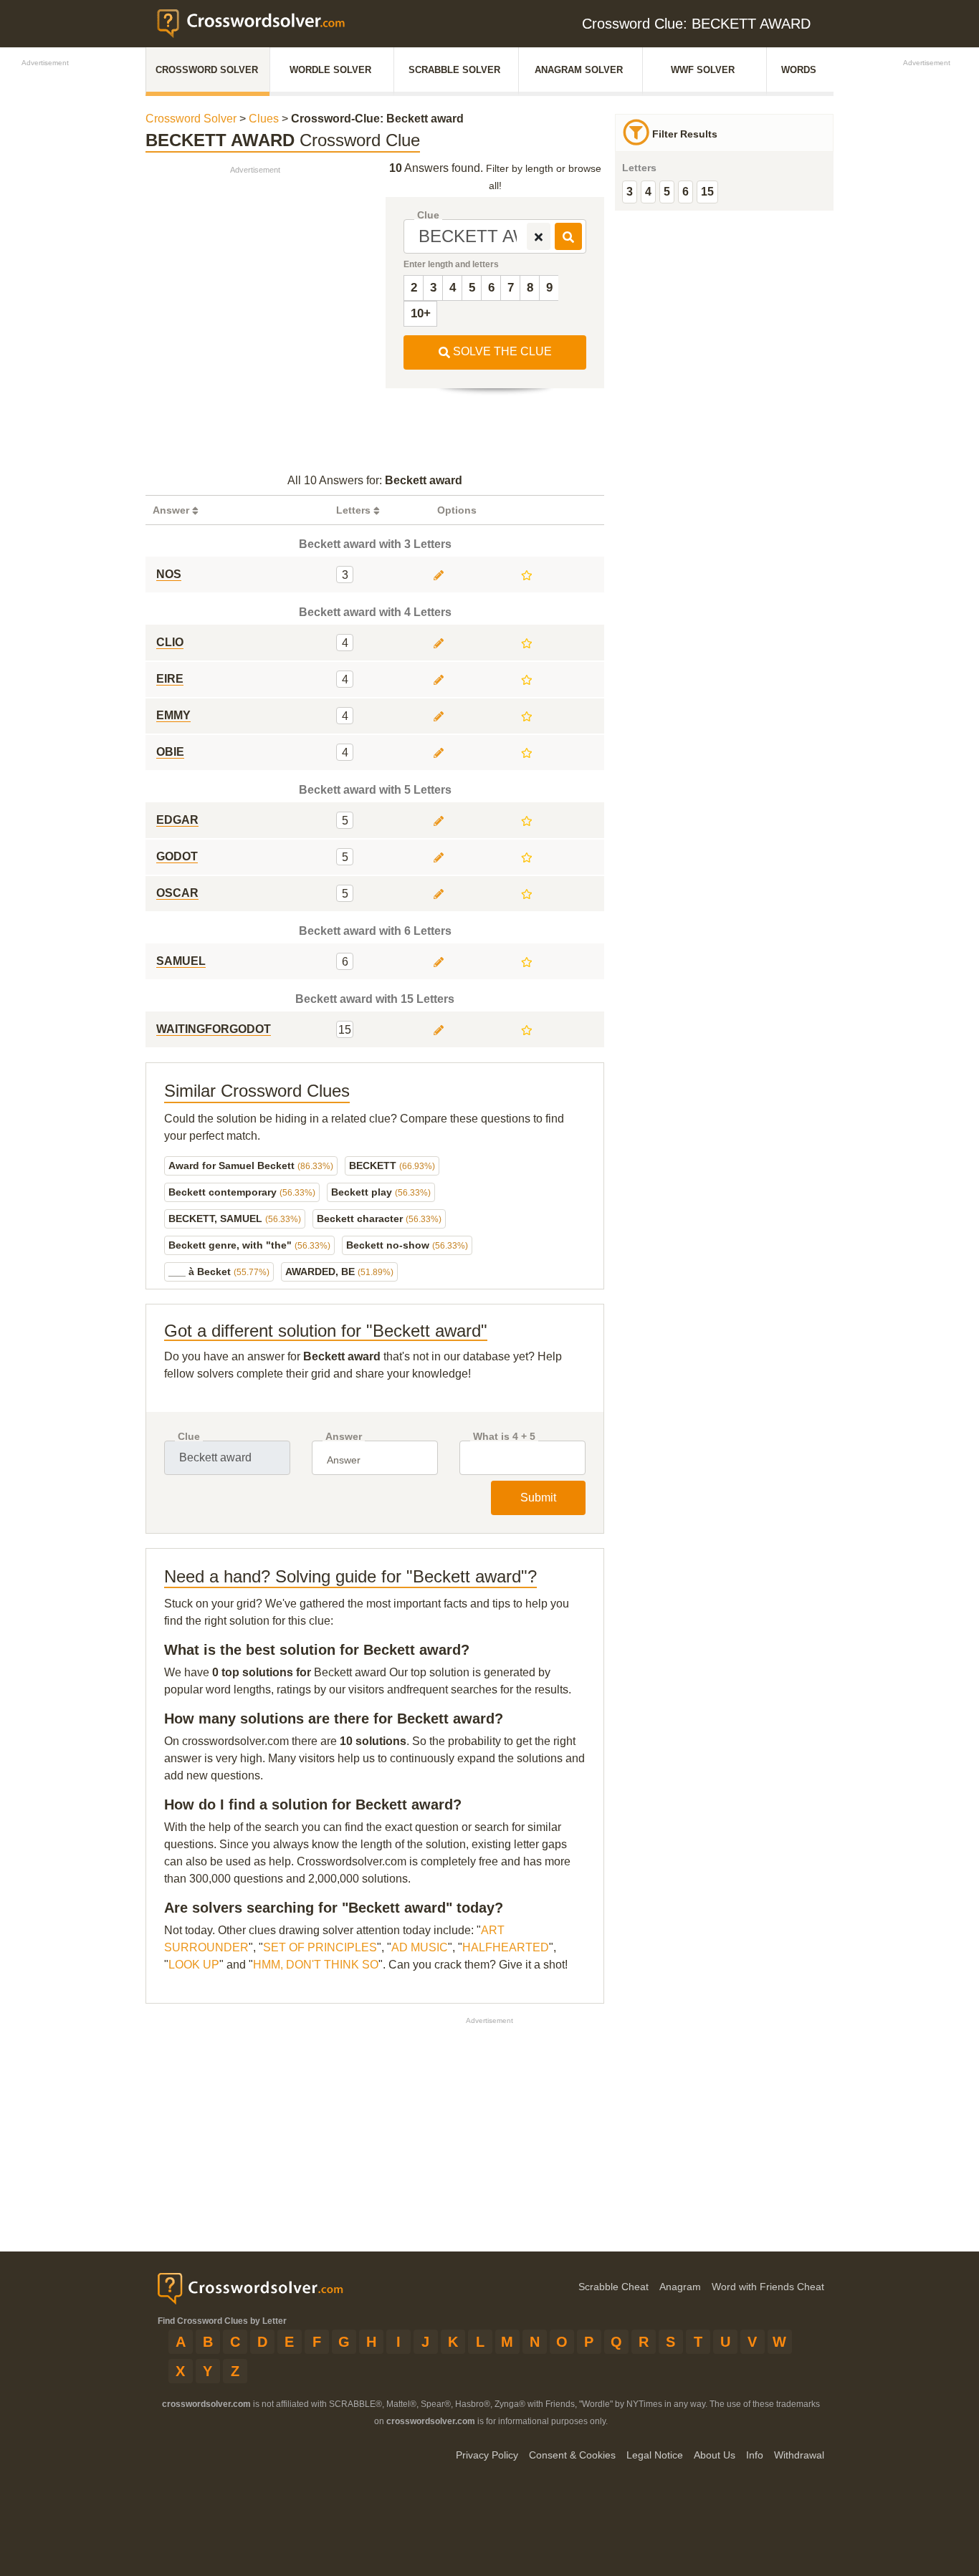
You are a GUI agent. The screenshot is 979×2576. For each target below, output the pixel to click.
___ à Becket (219, 1272)
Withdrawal (799, 2455)
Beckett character (379, 1219)
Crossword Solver (207, 70)
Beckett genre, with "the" (249, 1245)
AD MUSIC (420, 1947)
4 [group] (648, 192)
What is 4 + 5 (504, 1437)
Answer (344, 1437)
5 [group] (667, 192)
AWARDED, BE (339, 1272)
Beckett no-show (407, 1245)
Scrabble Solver (454, 70)
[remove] (539, 236)
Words (799, 70)
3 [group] (630, 192)
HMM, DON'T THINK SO (316, 1965)
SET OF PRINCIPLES (320, 1947)
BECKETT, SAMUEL (235, 1219)
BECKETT (392, 1166)
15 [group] (707, 192)
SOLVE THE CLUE (501, 351)
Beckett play (381, 1192)
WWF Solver (703, 70)
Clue (428, 215)
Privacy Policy (487, 2455)
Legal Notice (655, 2455)
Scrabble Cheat (613, 2287)
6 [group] (686, 192)
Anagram (680, 2287)
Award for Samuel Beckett (251, 1166)
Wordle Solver (330, 70)
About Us (715, 2455)
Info (755, 2455)
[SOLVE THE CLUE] (568, 236)
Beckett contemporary (242, 1192)
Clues (264, 119)
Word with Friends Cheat (768, 2287)
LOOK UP (194, 1965)
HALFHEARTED (506, 1947)
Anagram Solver (579, 70)
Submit (538, 1498)
